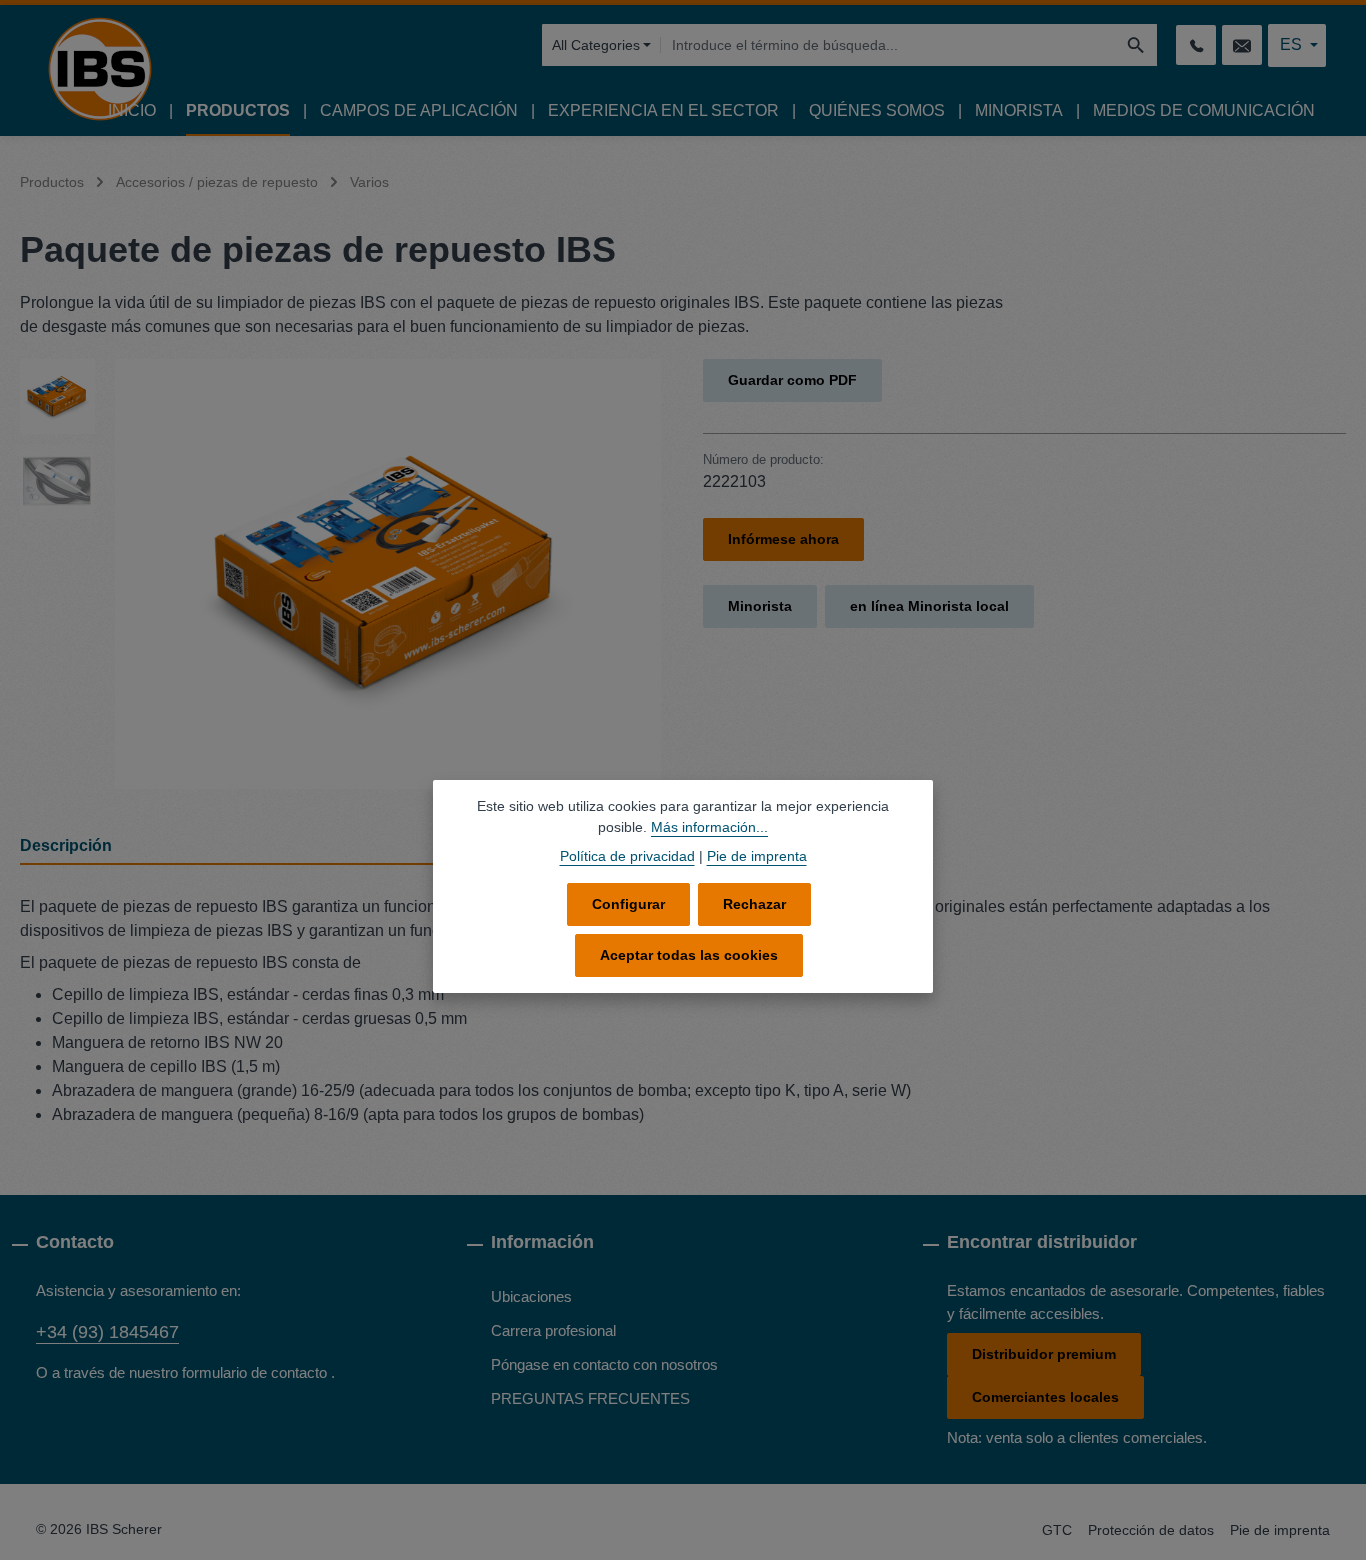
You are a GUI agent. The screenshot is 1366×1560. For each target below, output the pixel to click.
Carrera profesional (553, 1330)
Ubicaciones (531, 1296)
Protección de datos (1151, 1530)
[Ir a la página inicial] (100, 69)
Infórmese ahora (783, 539)
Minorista (760, 606)
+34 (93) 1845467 (107, 1332)
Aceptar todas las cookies (689, 955)
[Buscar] (1136, 45)
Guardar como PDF (792, 380)
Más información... (709, 827)
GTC (1057, 1530)
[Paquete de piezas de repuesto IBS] (388, 574)
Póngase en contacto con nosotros (604, 1364)
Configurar (628, 904)
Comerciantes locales (1045, 1397)
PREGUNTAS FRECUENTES (590, 1398)
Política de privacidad (627, 856)
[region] (341, 574)
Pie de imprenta (1280, 1530)
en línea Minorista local (929, 606)
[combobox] (887, 45)
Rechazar (754, 904)
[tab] (239, 847)
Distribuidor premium (1044, 1354)
